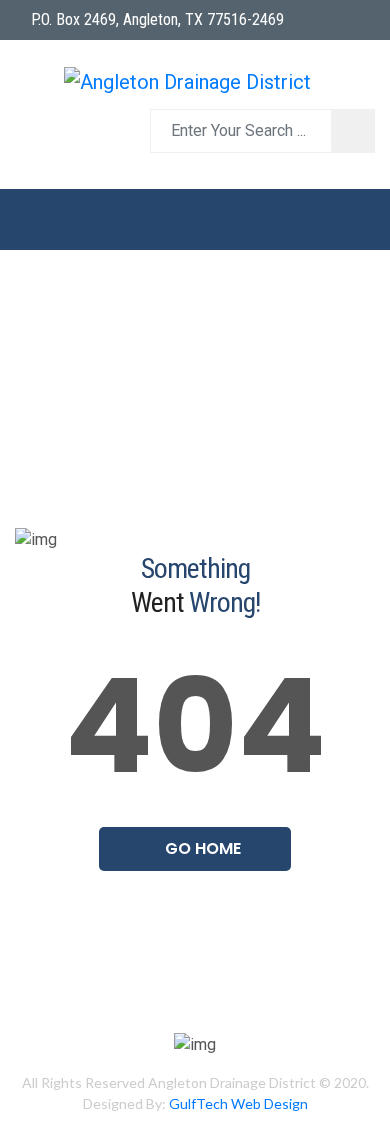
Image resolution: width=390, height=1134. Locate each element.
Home (49, 375)
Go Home (201, 848)
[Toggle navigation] (195, 219)
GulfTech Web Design (238, 1103)
